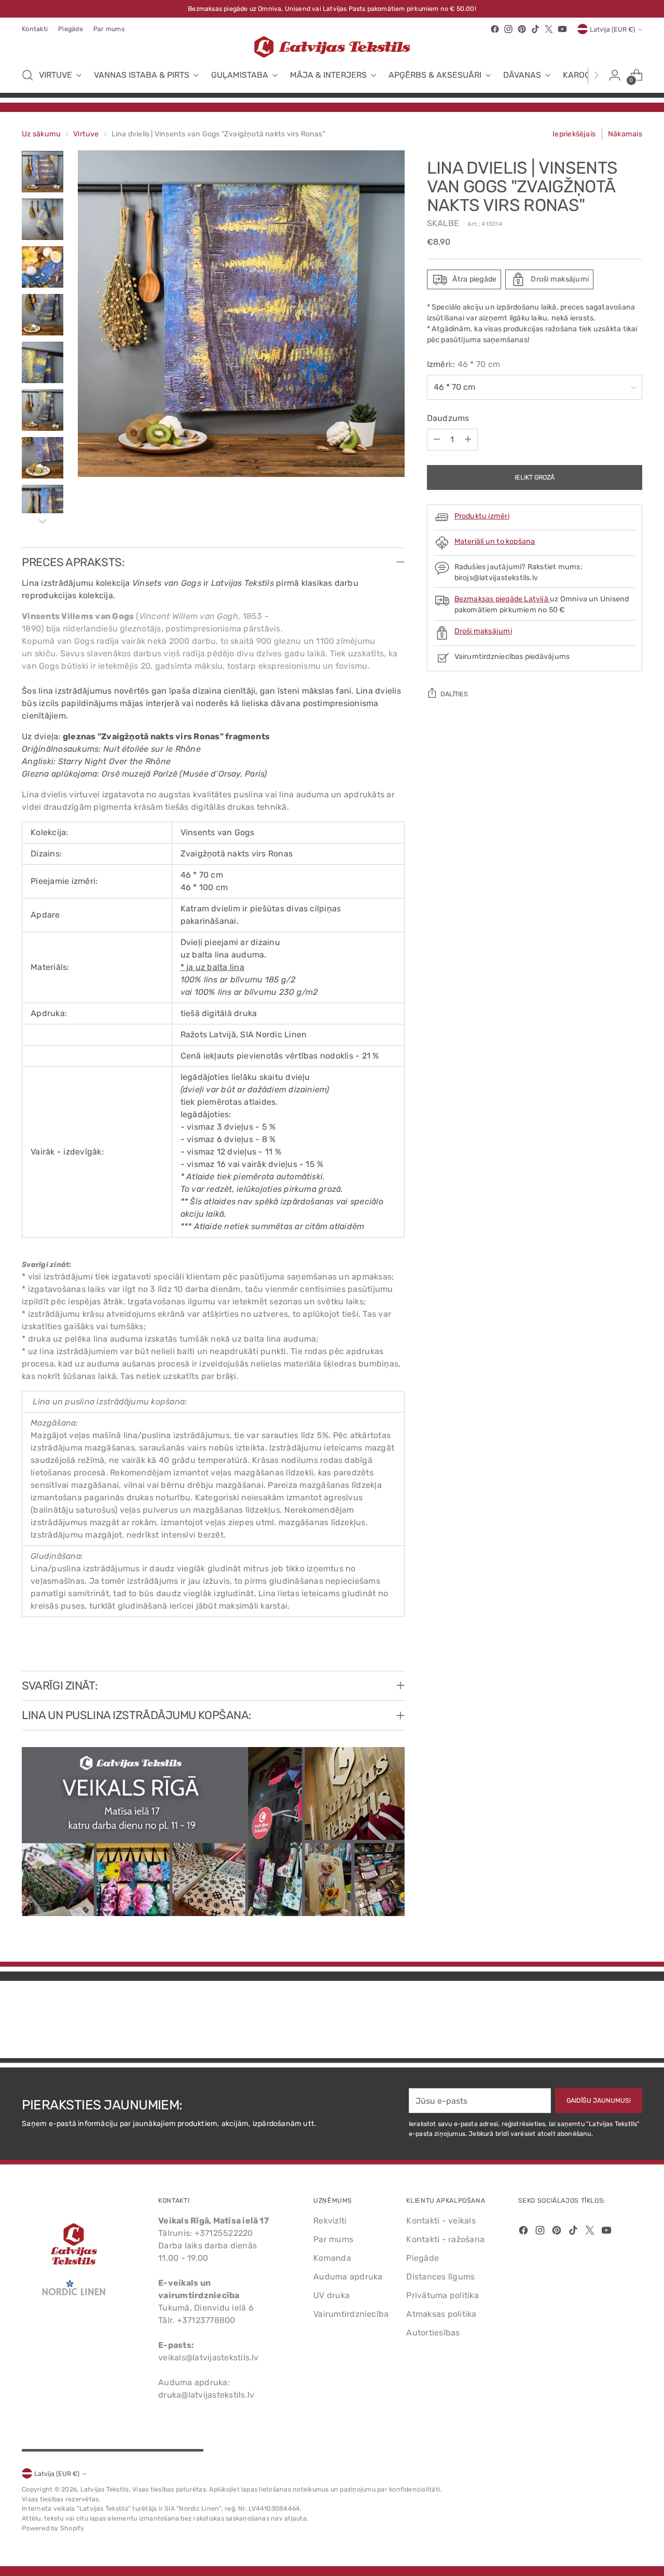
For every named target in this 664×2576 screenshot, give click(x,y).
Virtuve (86, 134)
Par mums (333, 2239)
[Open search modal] (27, 75)
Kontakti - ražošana (445, 2239)
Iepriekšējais (574, 134)
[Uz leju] (43, 521)
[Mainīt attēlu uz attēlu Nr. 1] (43, 172)
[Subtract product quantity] (437, 440)
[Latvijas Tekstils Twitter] (549, 29)
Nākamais (625, 134)
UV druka (331, 2295)
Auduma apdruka (348, 2277)
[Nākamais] (596, 75)
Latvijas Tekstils (105, 2489)
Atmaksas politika (441, 2314)
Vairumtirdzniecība (351, 2314)
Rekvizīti (330, 2221)
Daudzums (448, 418)
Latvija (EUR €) (612, 29)
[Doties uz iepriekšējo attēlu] (610, 2023)
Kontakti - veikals (441, 2221)
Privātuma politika (442, 2295)
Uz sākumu (41, 134)
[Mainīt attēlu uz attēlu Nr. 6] (43, 410)
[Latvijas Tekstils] (332, 47)
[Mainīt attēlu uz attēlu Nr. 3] (43, 267)
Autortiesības (433, 2333)
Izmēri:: (464, 364)
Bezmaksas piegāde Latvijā (502, 599)
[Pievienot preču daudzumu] (468, 440)
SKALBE (443, 223)
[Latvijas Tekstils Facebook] (495, 29)
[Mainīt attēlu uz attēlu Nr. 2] (43, 219)
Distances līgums (440, 2277)
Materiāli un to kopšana (495, 541)
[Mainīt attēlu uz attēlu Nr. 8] (43, 505)
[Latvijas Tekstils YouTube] (562, 29)
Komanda (332, 2258)
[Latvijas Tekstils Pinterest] (522, 29)
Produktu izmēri (482, 516)
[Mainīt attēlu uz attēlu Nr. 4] (43, 315)
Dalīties (454, 694)
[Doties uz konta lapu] (615, 75)
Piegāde (423, 2258)
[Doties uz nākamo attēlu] (633, 2022)
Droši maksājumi (483, 631)
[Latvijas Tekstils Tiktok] (535, 29)
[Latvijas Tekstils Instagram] (508, 29)
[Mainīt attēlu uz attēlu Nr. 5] (43, 362)
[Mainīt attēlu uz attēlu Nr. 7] (43, 458)
